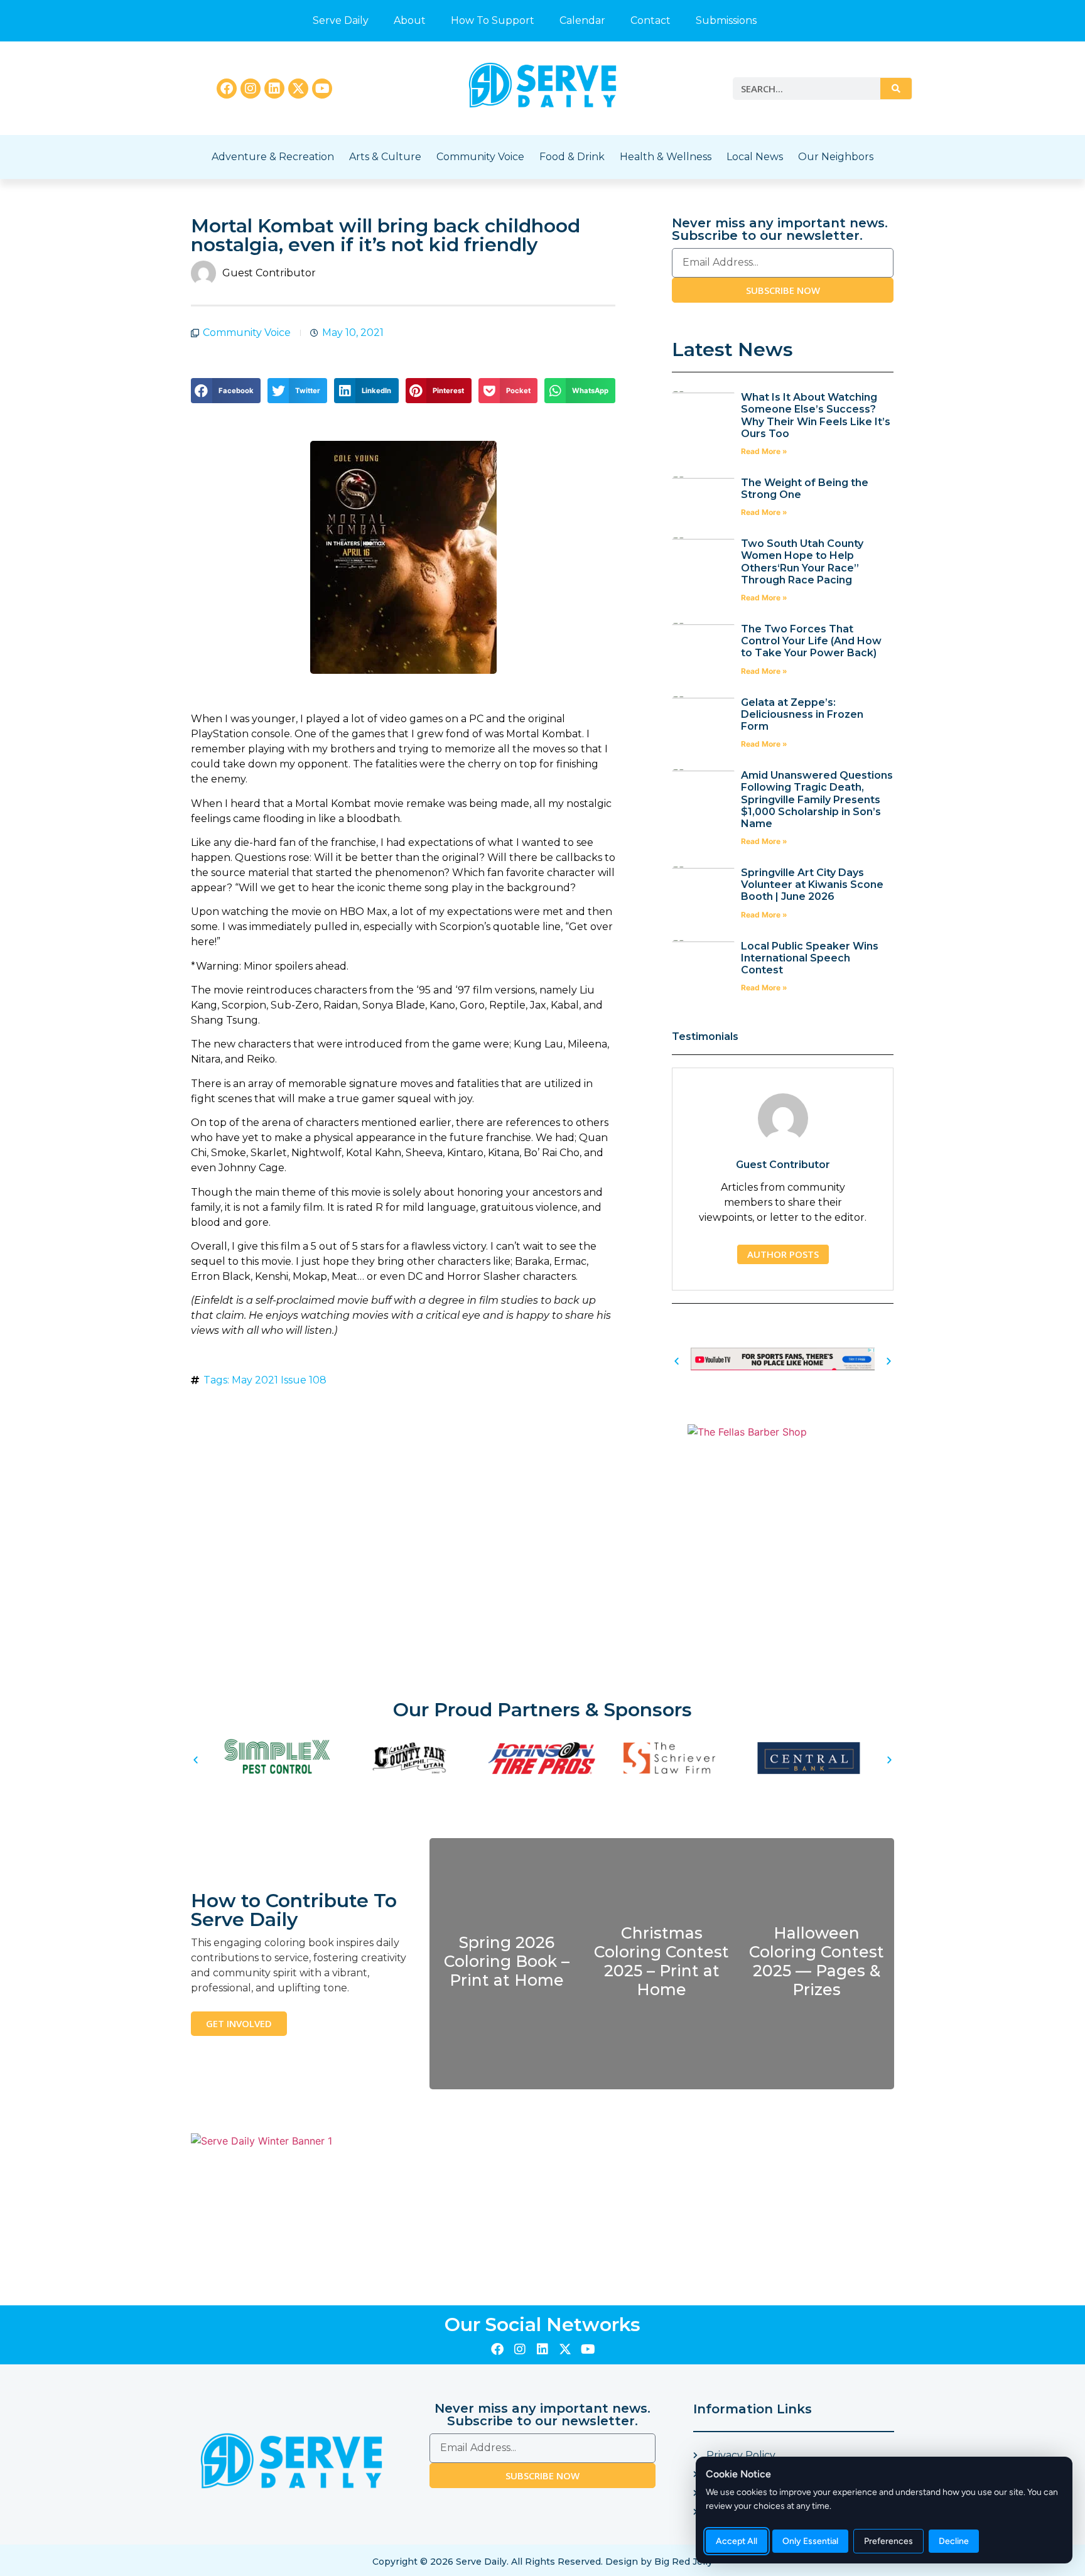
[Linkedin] (274, 89)
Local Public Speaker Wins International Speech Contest (810, 958)
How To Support (493, 20)
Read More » (764, 451)
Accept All (737, 2541)
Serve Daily (341, 20)
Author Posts (783, 1254)
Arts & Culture (385, 157)
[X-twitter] (298, 89)
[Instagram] (251, 89)
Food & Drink (572, 157)
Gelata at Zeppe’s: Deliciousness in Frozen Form (802, 714)
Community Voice (480, 157)
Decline (954, 2541)
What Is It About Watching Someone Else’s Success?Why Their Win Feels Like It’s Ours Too (816, 415)
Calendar (582, 20)
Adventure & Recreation (273, 157)
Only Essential (810, 2541)
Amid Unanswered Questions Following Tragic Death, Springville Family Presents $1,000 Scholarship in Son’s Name (817, 799)
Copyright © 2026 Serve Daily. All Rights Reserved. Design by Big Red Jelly (542, 2562)
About (410, 20)
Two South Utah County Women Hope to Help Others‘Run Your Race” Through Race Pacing (802, 562)
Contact (650, 20)
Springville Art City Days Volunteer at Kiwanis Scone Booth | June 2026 (812, 885)
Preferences (888, 2541)
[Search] (896, 89)
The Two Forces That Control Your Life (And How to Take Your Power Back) (811, 641)
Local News (755, 157)
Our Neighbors (836, 157)
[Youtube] (322, 89)
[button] (226, 391)
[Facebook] (227, 89)
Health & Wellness (666, 157)
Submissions (726, 20)
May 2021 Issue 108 (279, 1380)
